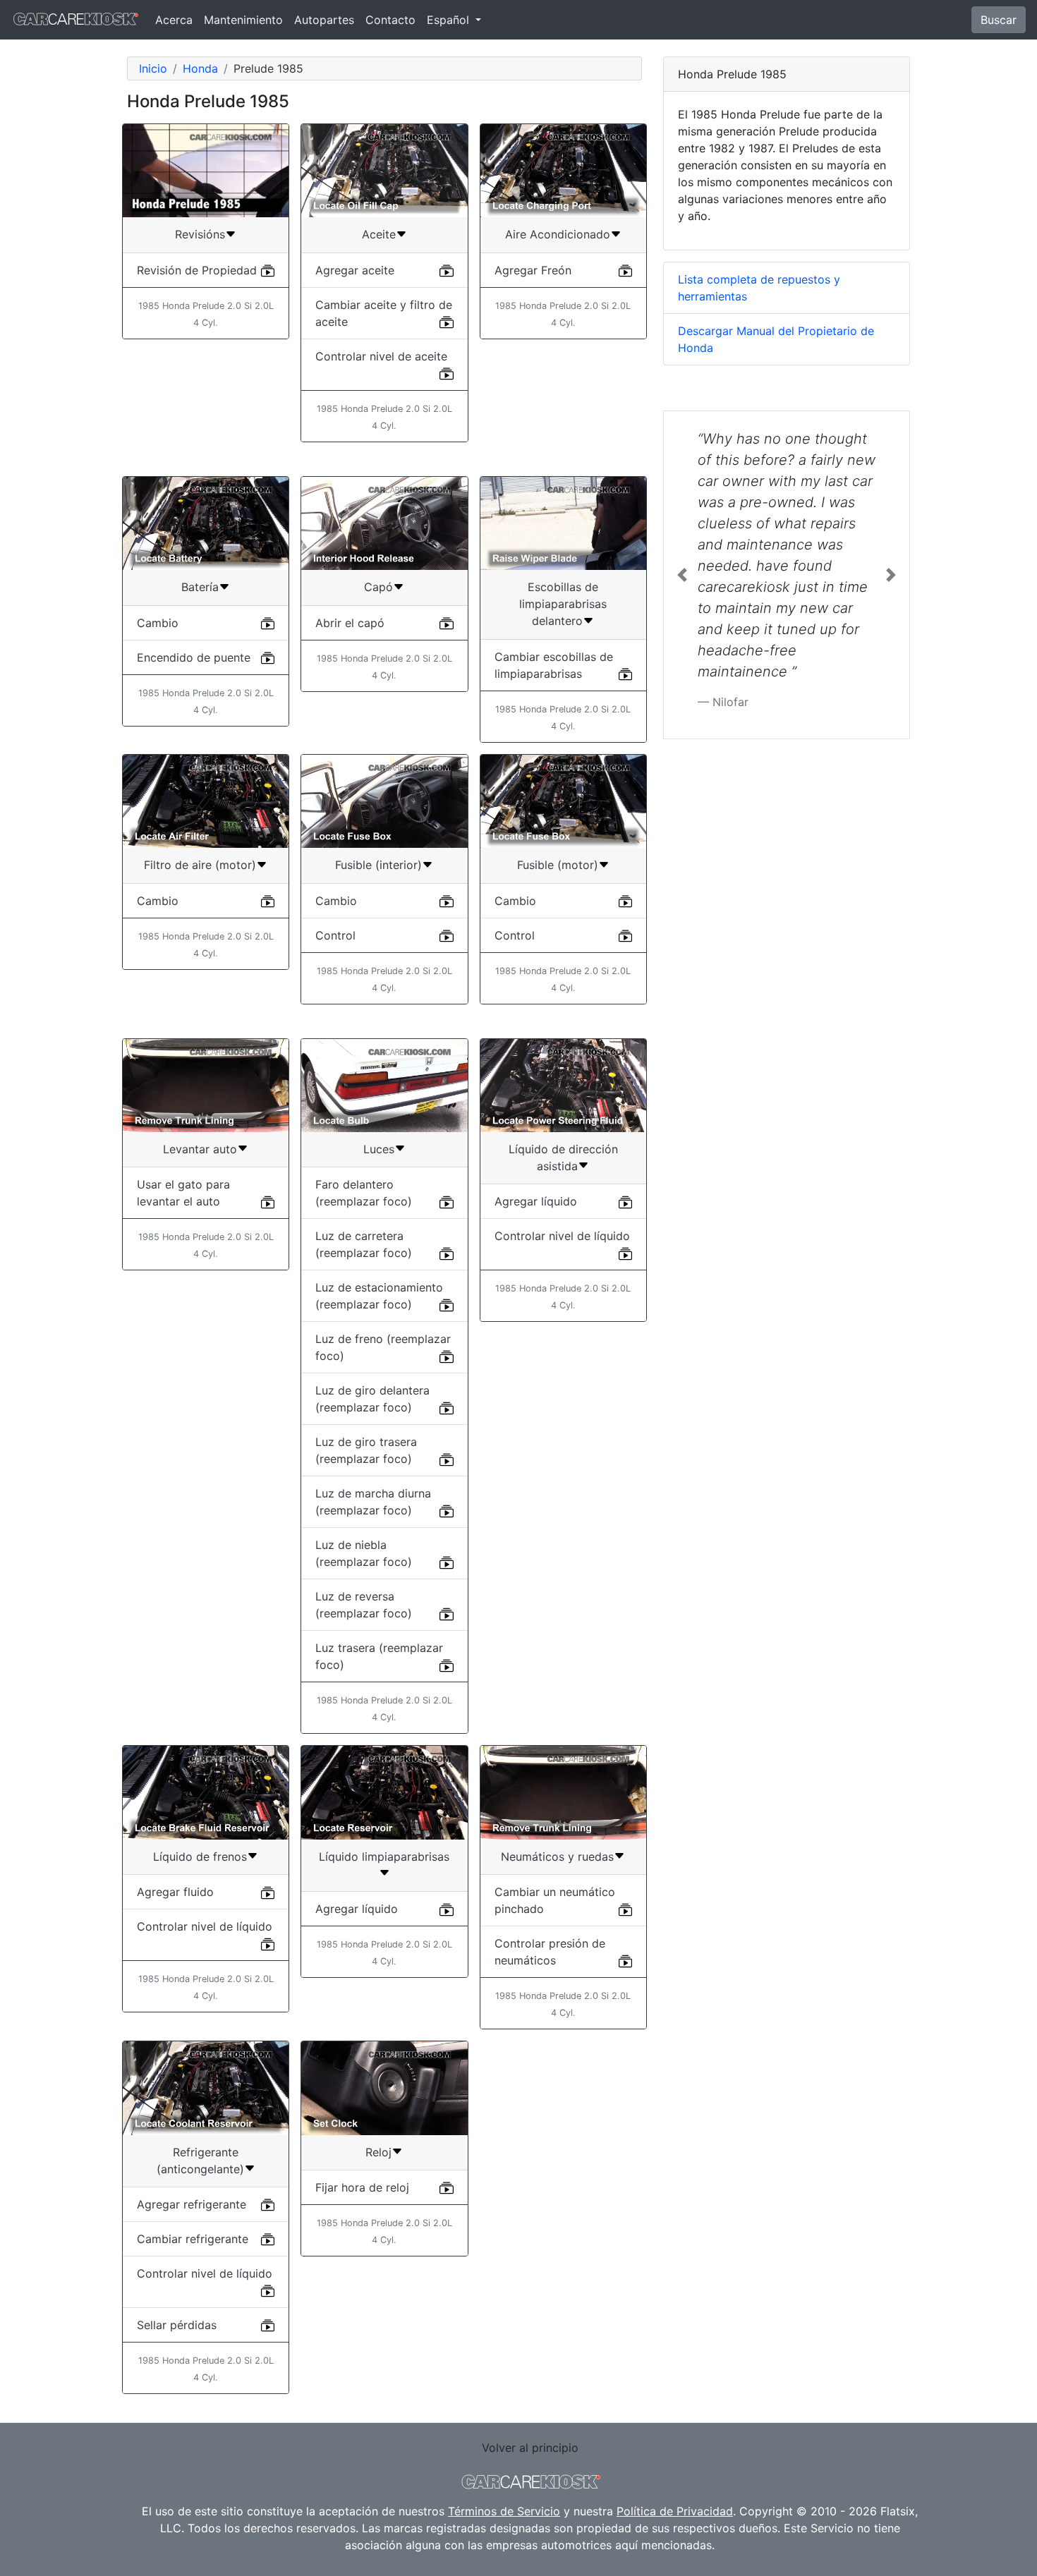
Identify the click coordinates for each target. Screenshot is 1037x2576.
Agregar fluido (175, 1892)
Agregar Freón (533, 270)
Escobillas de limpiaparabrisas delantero (563, 604)
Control (335, 935)
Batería (200, 587)
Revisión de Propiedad (197, 270)
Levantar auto (200, 1149)
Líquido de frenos (200, 1857)
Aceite (379, 234)
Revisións (200, 234)
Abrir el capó (350, 623)
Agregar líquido (536, 1201)
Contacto (390, 20)
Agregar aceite (355, 270)
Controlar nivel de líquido (562, 1236)
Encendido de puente (194, 657)
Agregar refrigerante (192, 2204)
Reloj (378, 2152)
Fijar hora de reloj (362, 2187)
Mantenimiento (243, 20)
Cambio (158, 623)
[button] (682, 575)
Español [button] (450, 20)
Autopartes (324, 20)
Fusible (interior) (378, 865)
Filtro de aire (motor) (200, 865)
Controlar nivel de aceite (381, 356)
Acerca (174, 20)
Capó (378, 587)
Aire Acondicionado (558, 234)
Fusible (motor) (558, 865)
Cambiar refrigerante (193, 2239)
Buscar (999, 20)
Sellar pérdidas (177, 2325)
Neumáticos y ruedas (557, 1857)
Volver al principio (530, 2448)
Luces (379, 1149)
